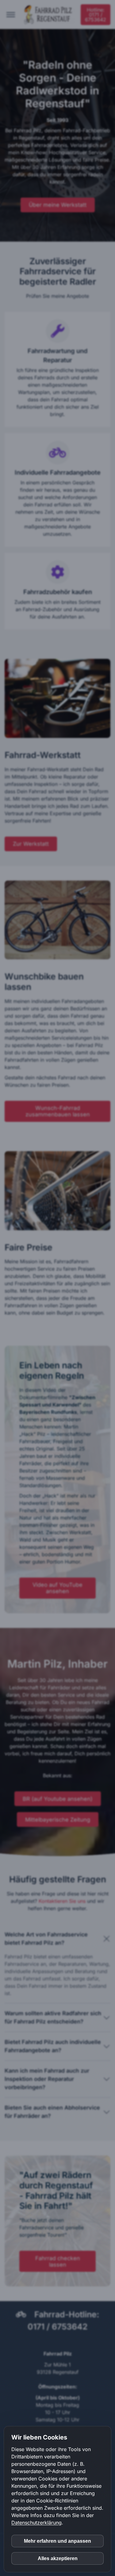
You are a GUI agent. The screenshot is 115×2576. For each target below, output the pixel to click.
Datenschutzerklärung (36, 2523)
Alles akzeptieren (58, 2558)
